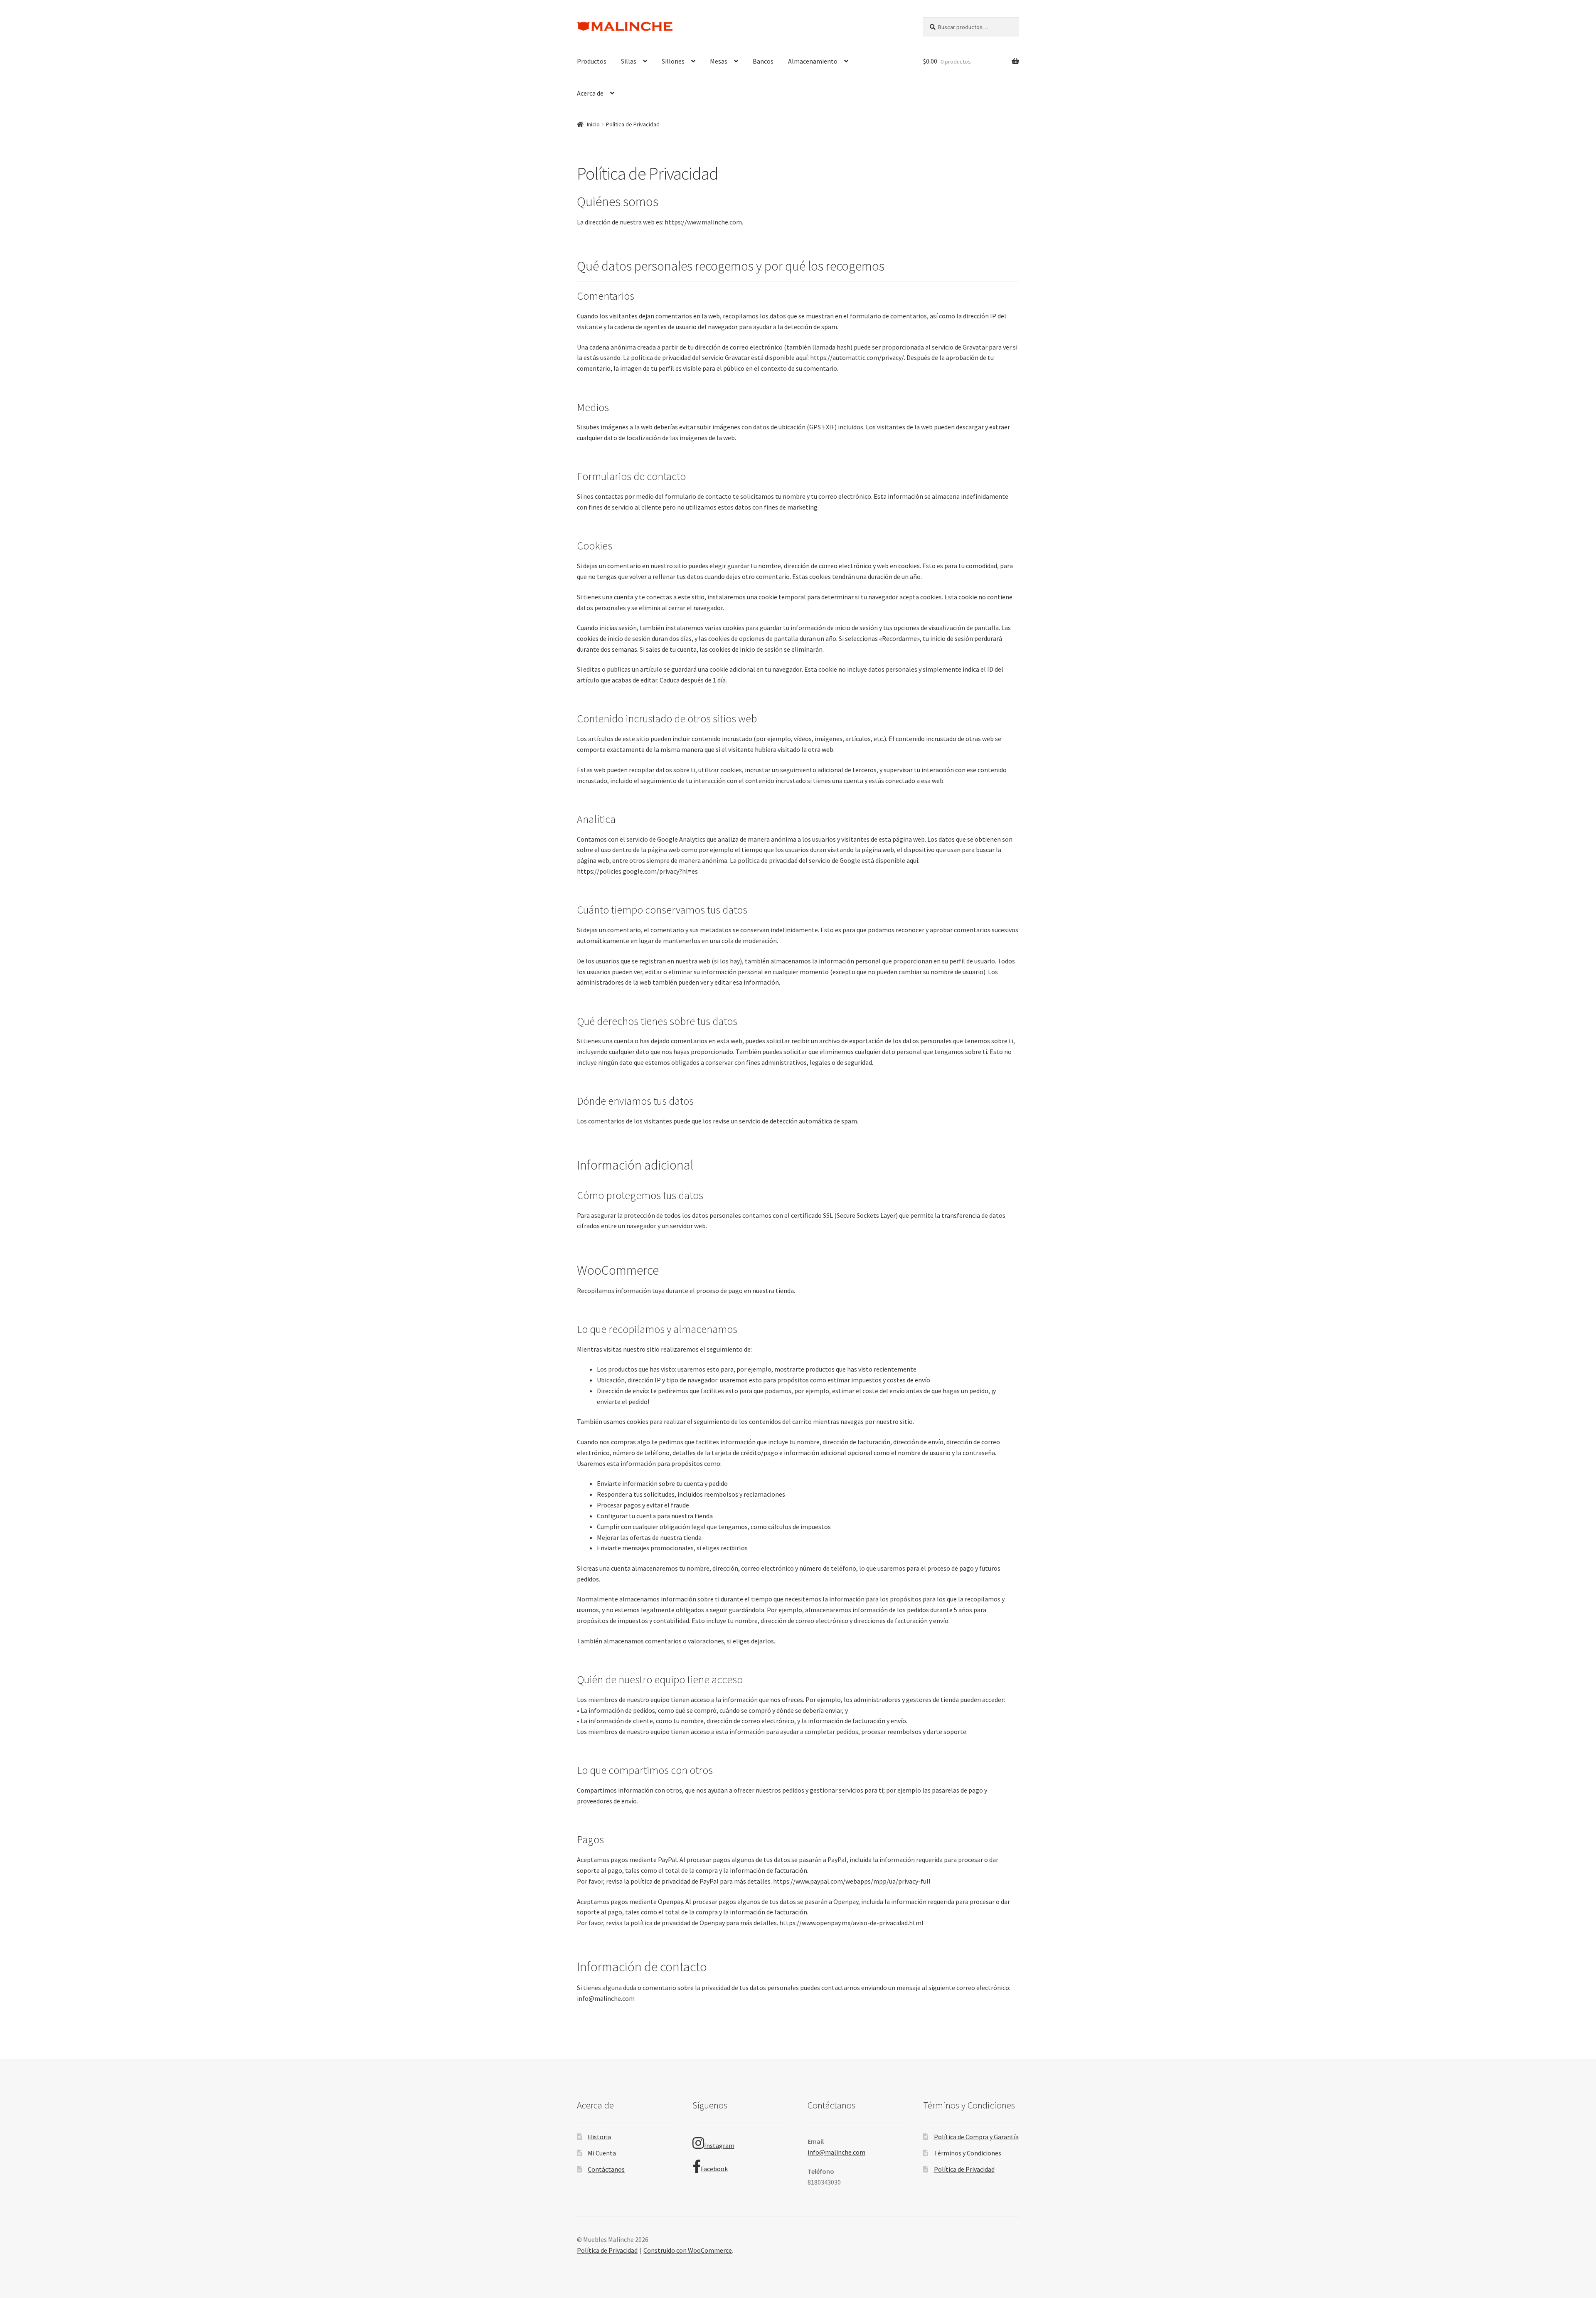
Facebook (714, 2169)
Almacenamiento (813, 61)
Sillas (629, 61)
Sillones (673, 61)
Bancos (763, 61)
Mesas (719, 61)
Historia (599, 2137)
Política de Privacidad (964, 2169)
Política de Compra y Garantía (976, 2137)
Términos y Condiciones (968, 2153)
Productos (592, 61)
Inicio (593, 124)
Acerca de (590, 93)
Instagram (719, 2145)
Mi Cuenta (602, 2153)
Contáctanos (606, 2169)
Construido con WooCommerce (688, 2250)
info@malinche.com (836, 2152)
